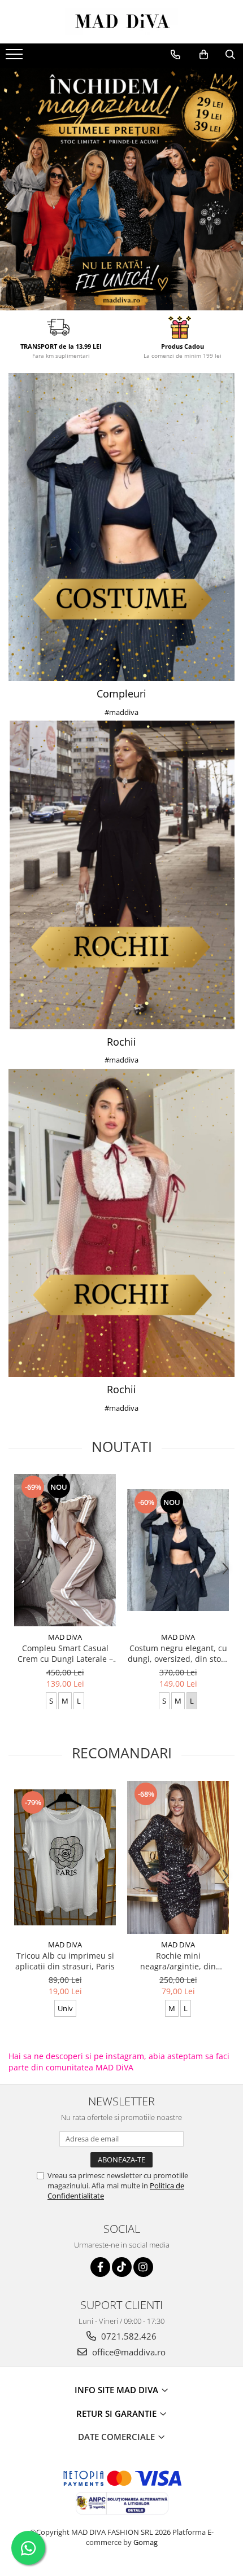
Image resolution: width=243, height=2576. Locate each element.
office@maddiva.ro (128, 2352)
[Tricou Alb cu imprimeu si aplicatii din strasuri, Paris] (65, 1857)
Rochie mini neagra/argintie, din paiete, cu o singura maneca (178, 1961)
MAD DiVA (65, 1637)
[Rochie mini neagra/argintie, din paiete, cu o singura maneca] (178, 1857)
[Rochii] (121, 875)
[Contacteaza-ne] (175, 55)
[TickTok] (122, 2267)
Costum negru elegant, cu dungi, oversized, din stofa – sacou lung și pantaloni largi (178, 1653)
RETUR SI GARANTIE (118, 2413)
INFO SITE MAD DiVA (118, 2390)
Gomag (145, 2542)
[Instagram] (143, 2267)
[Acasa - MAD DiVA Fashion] (121, 22)
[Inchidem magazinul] (121, 189)
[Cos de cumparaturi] (204, 55)
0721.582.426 (128, 2336)
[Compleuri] (121, 527)
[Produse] (16, 58)
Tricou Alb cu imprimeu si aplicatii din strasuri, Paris (65, 1961)
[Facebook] (100, 2267)
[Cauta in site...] (230, 55)
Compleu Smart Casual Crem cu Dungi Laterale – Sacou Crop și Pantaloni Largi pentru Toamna (65, 1653)
